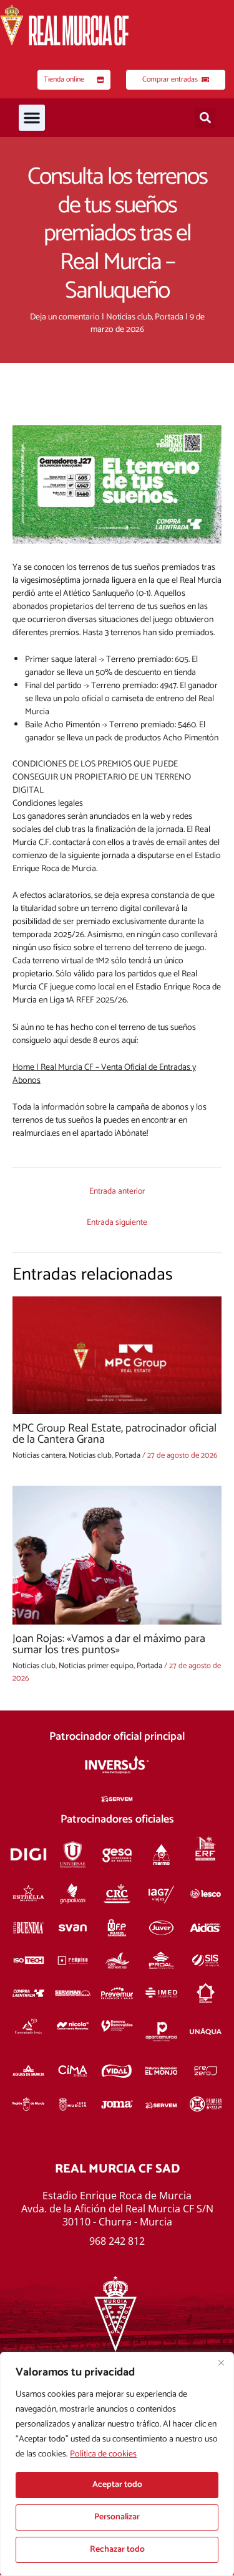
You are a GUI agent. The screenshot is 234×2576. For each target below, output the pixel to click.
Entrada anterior (117, 1191)
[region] (117, 2464)
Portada (169, 317)
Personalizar (117, 2517)
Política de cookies (103, 2454)
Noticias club (129, 317)
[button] (32, 118)
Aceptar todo (117, 2485)
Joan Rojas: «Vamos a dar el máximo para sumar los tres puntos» (109, 1644)
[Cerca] (221, 2362)
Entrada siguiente (117, 1222)
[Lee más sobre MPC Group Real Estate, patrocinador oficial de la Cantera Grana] (117, 1355)
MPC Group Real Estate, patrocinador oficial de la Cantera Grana (115, 1434)
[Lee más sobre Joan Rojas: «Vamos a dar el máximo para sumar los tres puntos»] (117, 1555)
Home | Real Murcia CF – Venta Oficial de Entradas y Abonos (104, 1074)
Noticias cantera (39, 1455)
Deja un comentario (65, 317)
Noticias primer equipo (96, 1666)
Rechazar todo (117, 2550)
